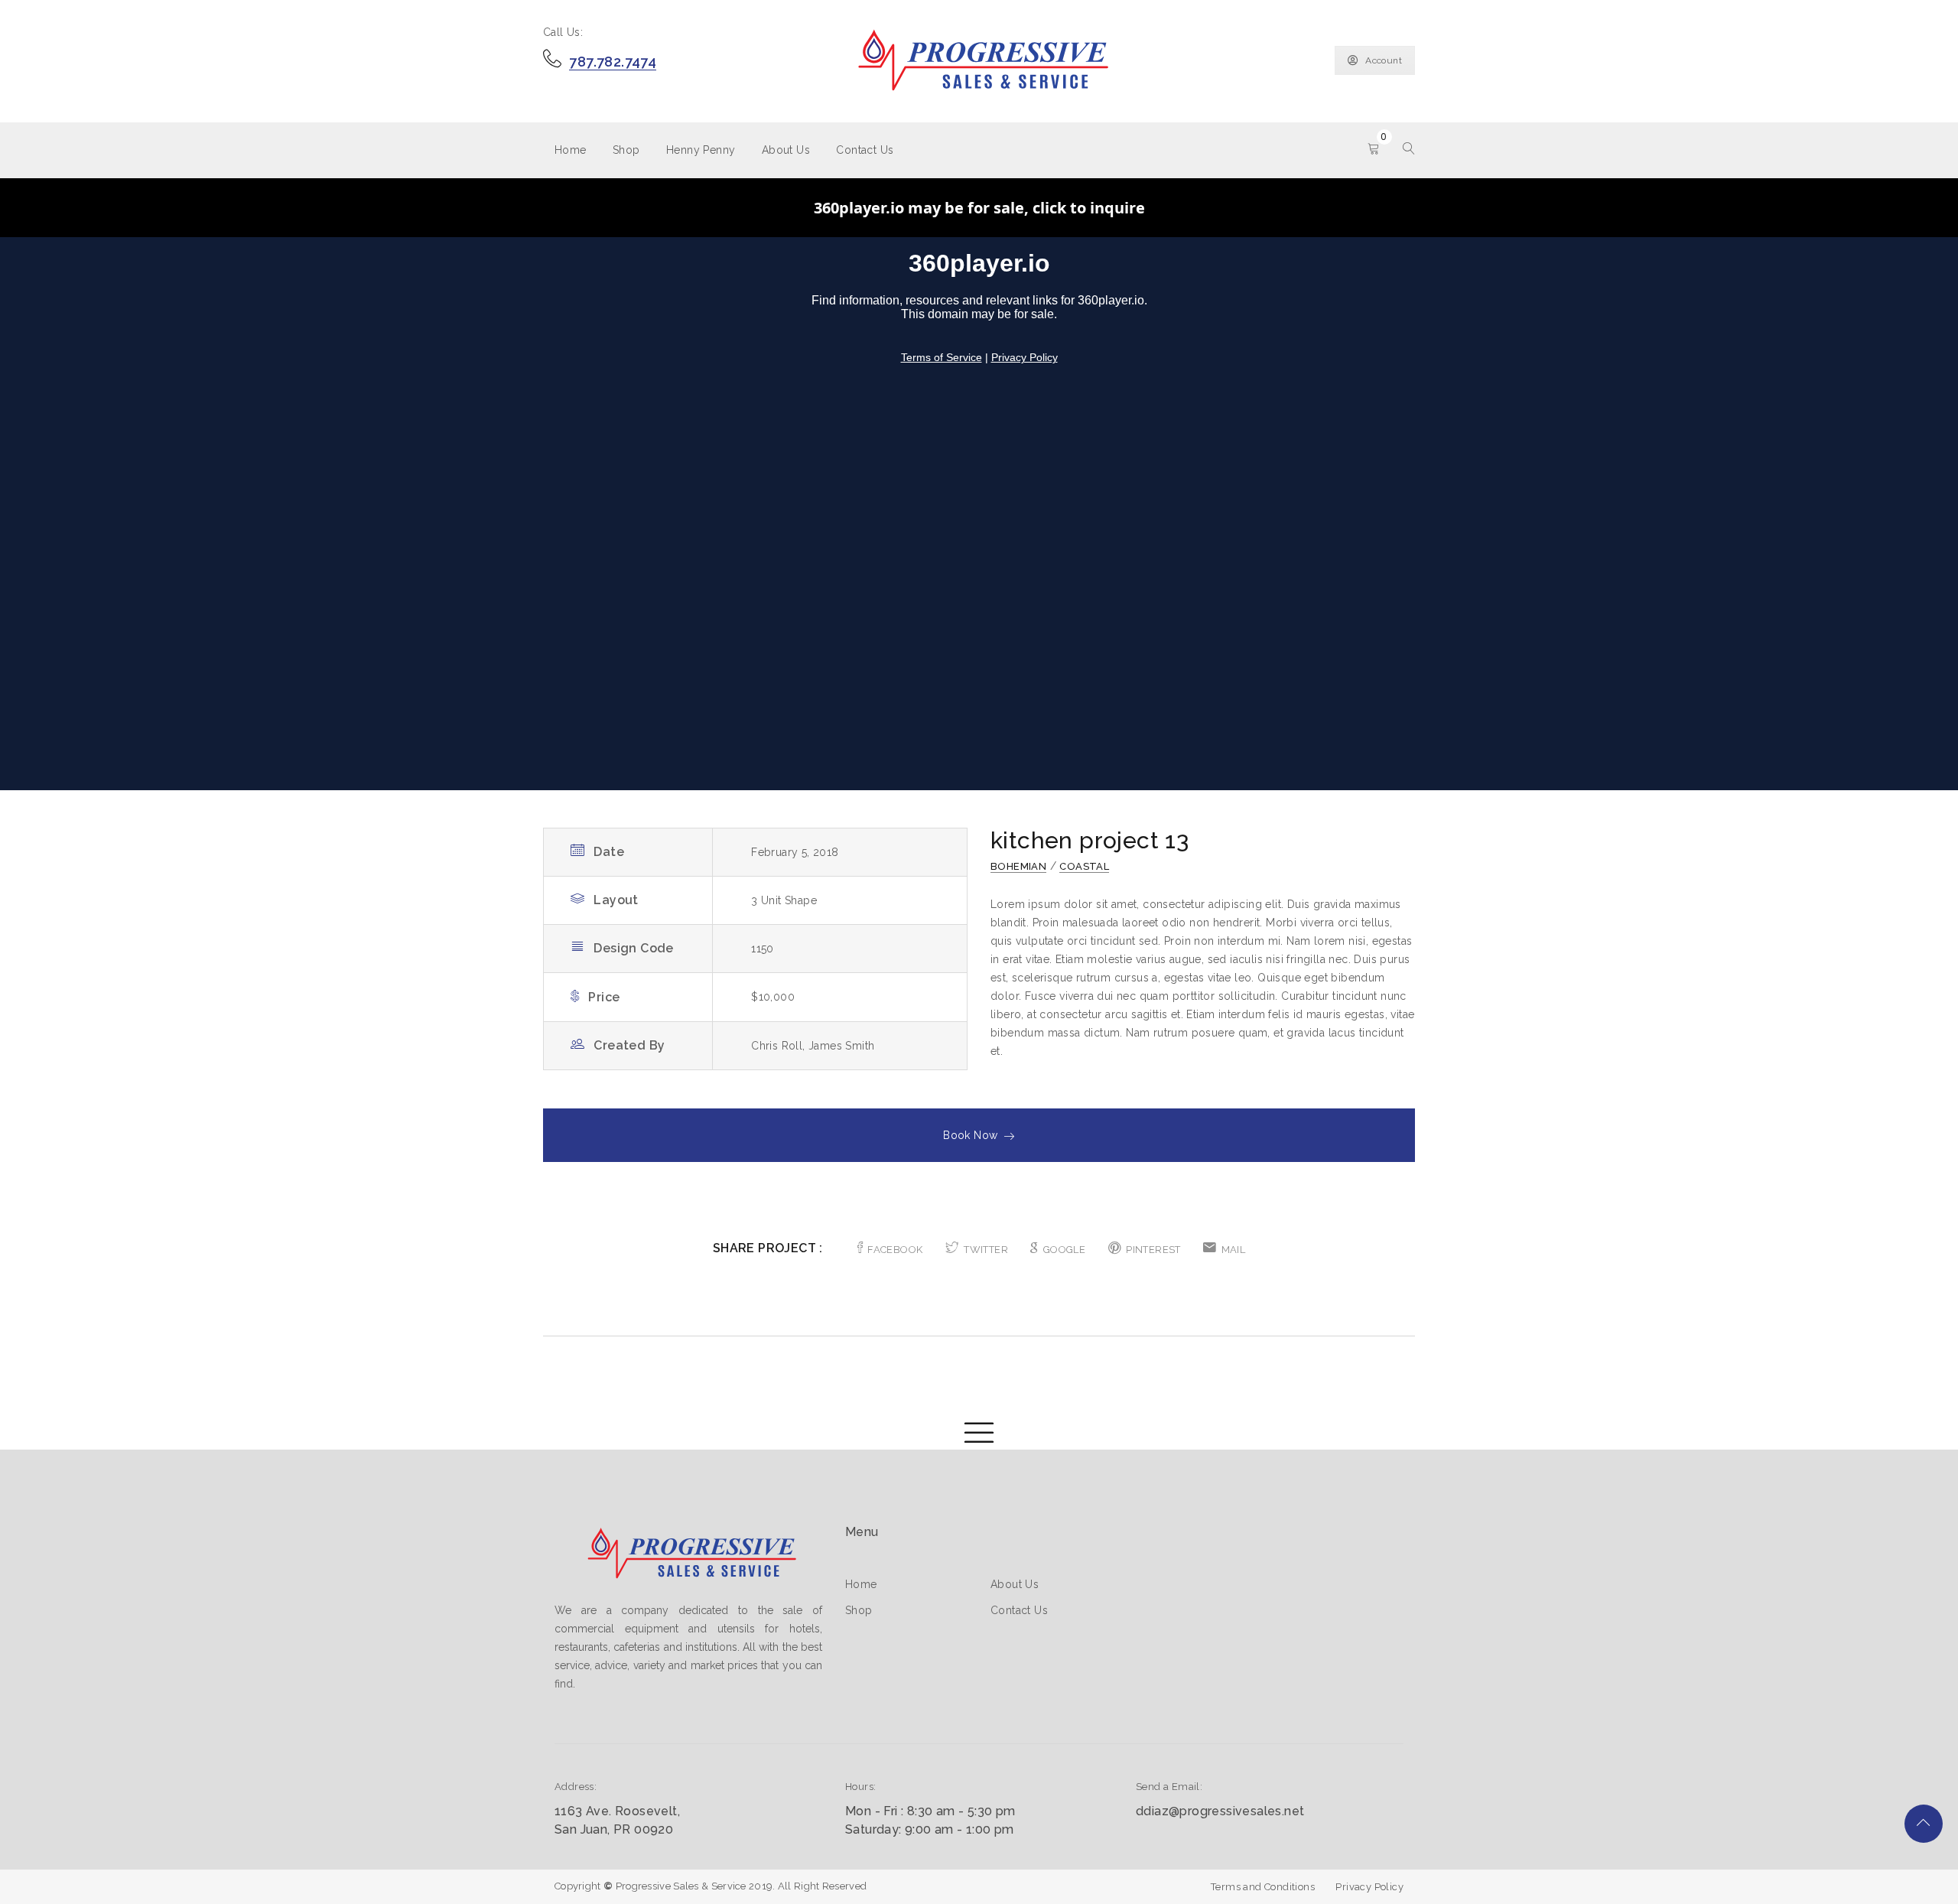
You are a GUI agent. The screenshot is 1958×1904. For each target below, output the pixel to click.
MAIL (1233, 1250)
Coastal (1084, 866)
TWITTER (986, 1250)
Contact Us (865, 150)
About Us (786, 150)
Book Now (970, 1135)
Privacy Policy (1369, 1887)
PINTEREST (1153, 1250)
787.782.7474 (613, 62)
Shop (626, 150)
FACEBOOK (895, 1250)
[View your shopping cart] (1374, 150)
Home (571, 150)
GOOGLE (1064, 1250)
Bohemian (1018, 866)
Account (1384, 60)
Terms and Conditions (1263, 1887)
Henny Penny (701, 150)
